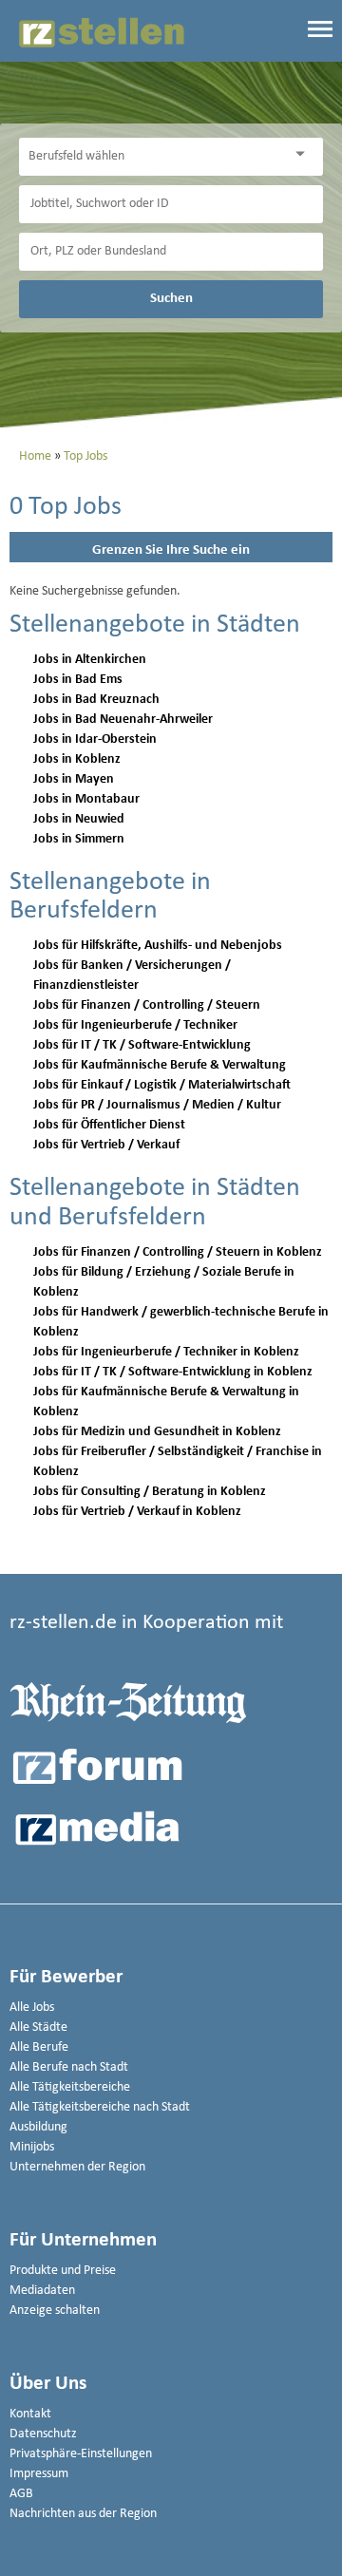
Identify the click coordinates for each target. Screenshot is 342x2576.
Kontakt (30, 2414)
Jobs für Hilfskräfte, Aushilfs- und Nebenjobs (158, 946)
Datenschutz (43, 2434)
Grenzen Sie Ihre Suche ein (171, 550)
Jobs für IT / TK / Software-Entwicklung (142, 1045)
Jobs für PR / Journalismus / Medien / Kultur (157, 1105)
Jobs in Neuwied (79, 819)
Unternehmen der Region (77, 2167)
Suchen (171, 298)
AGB (21, 2494)
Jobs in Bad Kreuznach (96, 700)
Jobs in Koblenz (77, 759)
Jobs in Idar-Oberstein (95, 739)
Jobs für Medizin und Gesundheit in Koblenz (157, 1432)
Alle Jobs (32, 2008)
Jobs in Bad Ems (78, 680)
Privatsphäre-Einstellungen (81, 2454)
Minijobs (32, 2147)
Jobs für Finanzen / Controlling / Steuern (147, 1005)
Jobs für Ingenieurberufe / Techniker (135, 1025)
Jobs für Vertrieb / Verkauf (106, 1145)
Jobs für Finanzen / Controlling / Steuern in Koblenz (178, 1252)
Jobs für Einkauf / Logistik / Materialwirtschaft (162, 1085)
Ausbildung (38, 2127)
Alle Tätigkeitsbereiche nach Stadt (100, 2107)
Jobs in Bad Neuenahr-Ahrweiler (123, 720)
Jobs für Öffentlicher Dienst (109, 1125)
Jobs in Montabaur (86, 799)
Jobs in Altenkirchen (90, 660)
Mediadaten (42, 2291)
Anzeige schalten (55, 2311)
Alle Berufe (39, 2047)
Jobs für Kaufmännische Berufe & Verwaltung (160, 1065)
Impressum (39, 2474)
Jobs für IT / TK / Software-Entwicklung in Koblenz (173, 1372)
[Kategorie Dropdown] (304, 154)
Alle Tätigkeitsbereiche (70, 2087)
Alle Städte (38, 2027)
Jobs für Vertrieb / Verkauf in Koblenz (137, 1512)
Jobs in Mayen (74, 779)
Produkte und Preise (63, 2271)
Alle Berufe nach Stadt (69, 2067)
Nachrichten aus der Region (83, 2514)
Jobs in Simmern (79, 839)
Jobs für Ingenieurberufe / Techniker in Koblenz (166, 1352)
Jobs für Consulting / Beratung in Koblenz (150, 1492)
